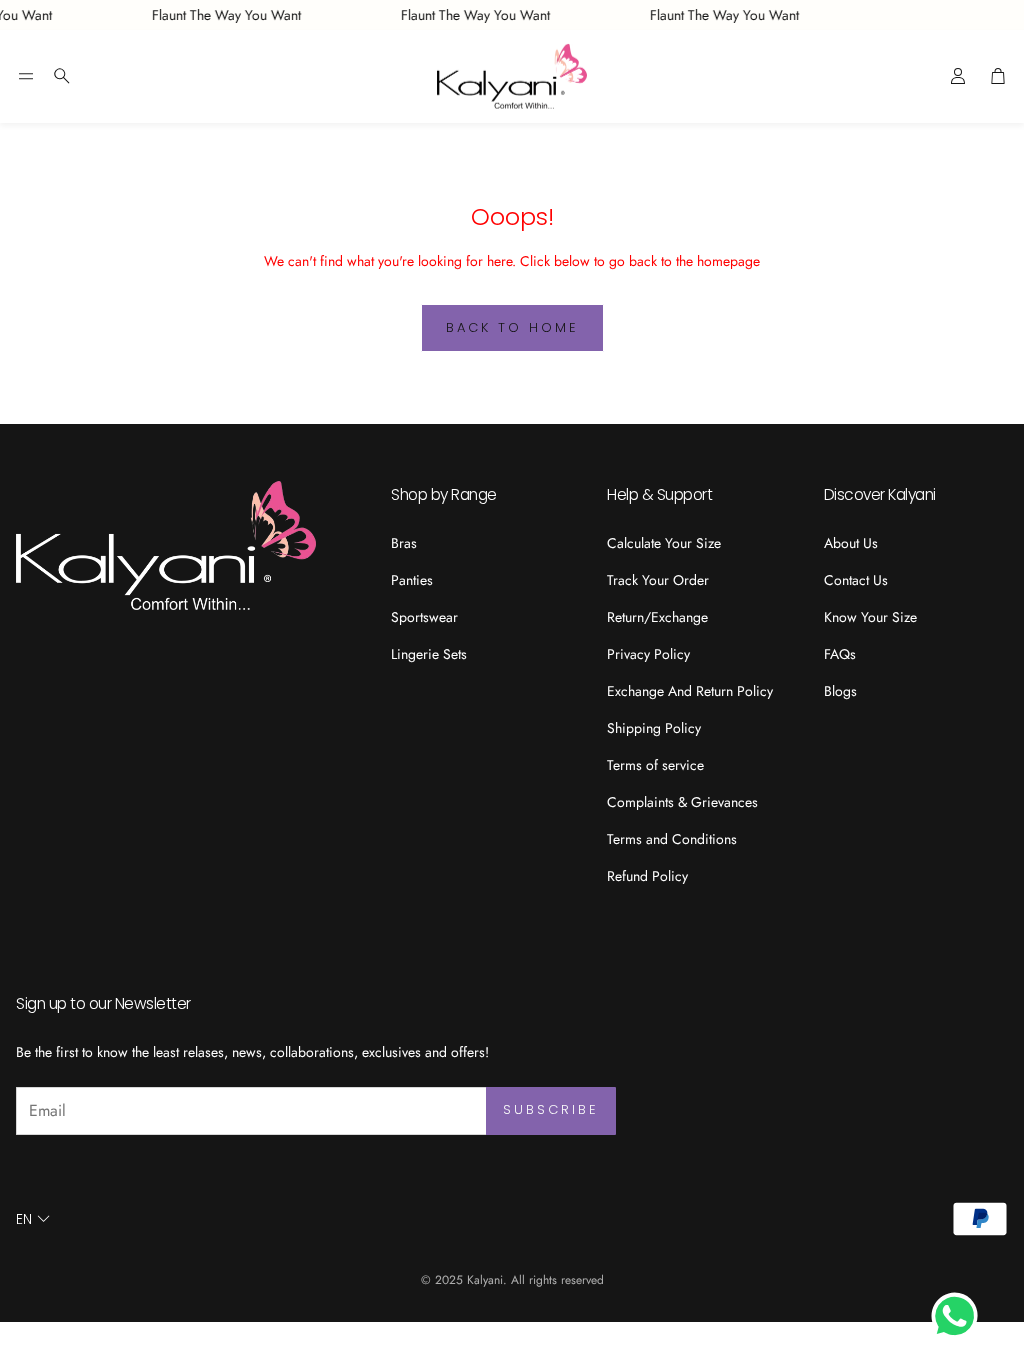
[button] (26, 76)
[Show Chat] (959, 1316)
